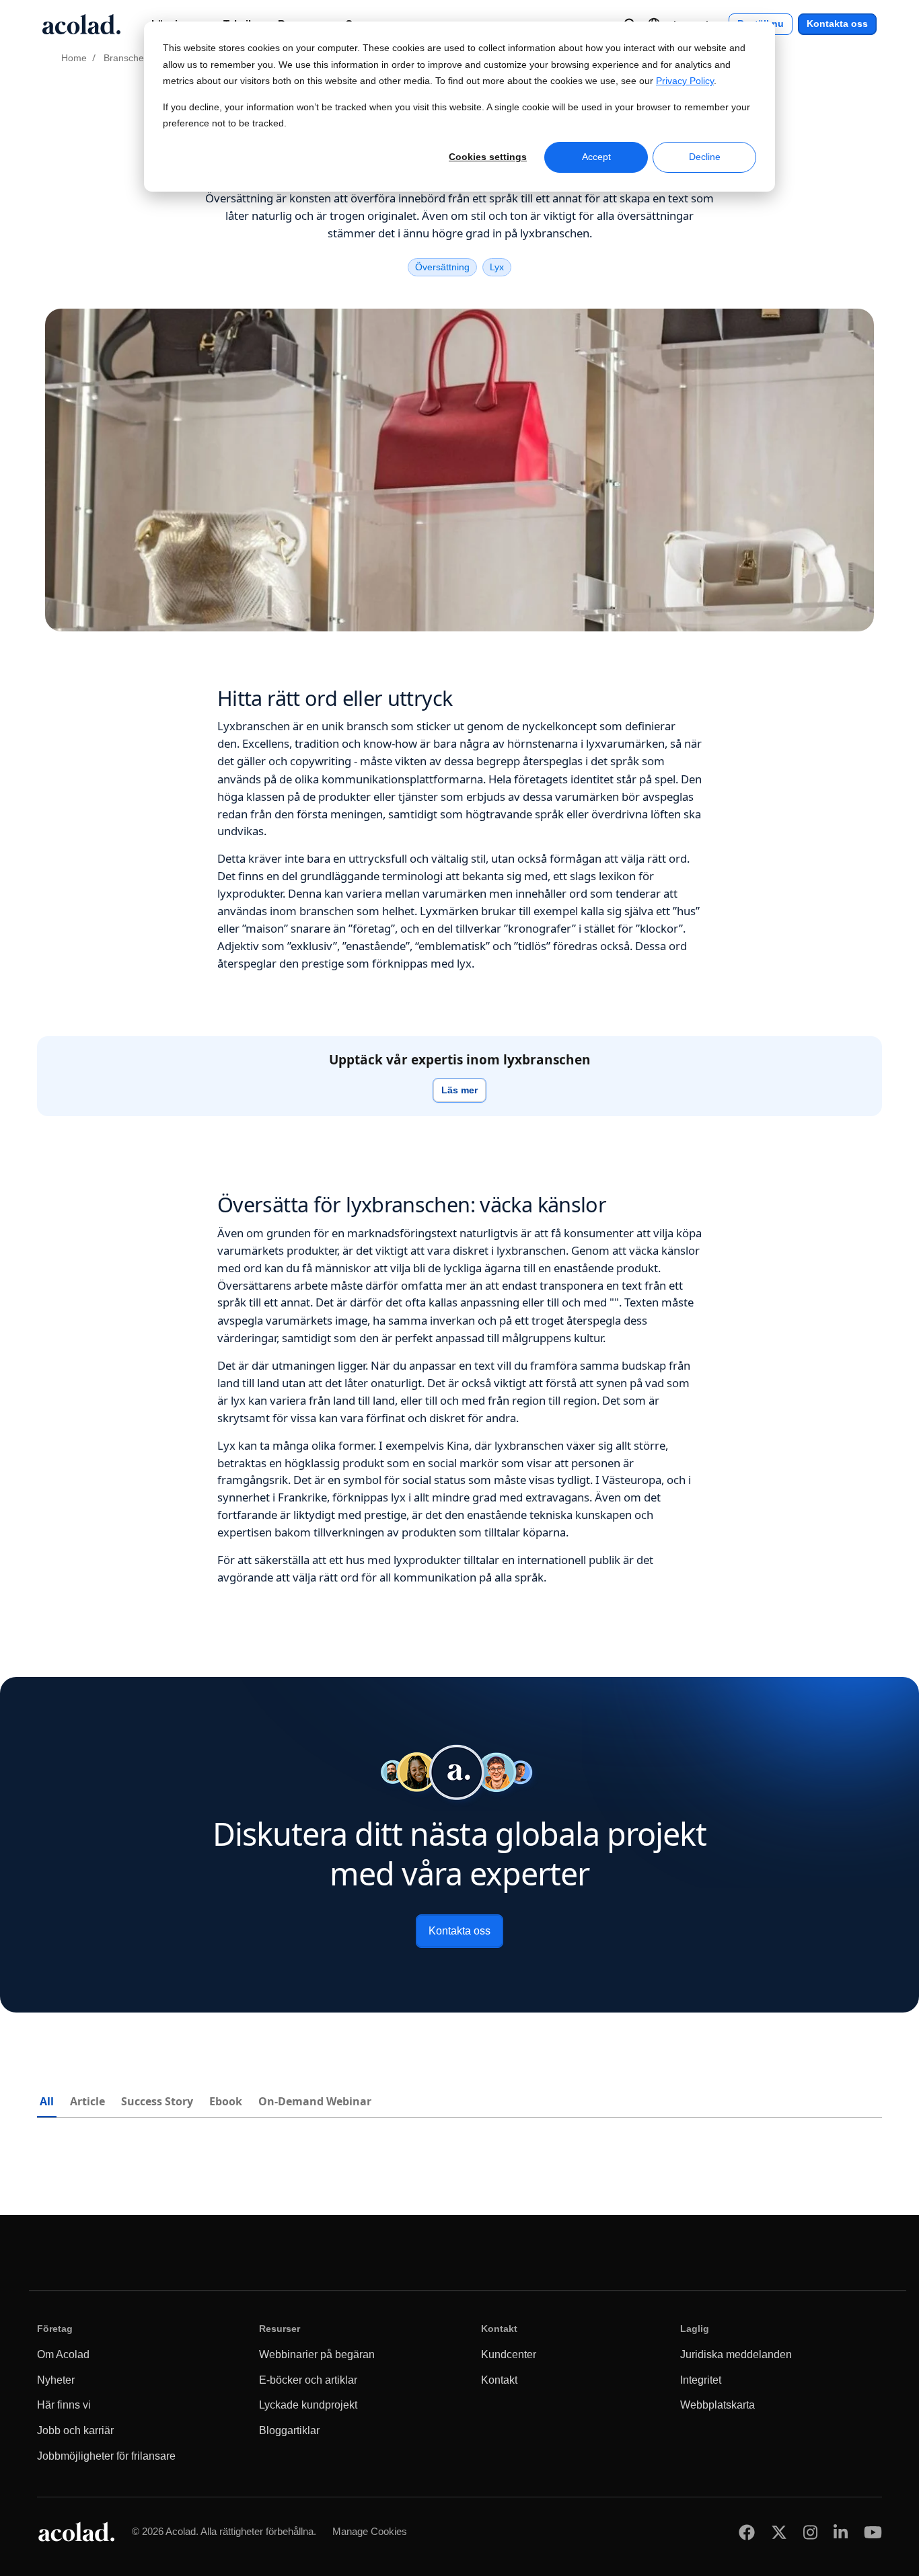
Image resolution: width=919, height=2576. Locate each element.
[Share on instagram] (810, 2532)
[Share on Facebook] (747, 2532)
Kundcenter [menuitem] (509, 2354)
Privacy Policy (685, 81)
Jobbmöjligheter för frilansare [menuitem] (106, 2456)
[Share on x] (779, 2532)
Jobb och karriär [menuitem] (75, 2430)
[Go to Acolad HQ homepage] (81, 24)
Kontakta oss (837, 24)
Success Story (157, 2101)
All (47, 2101)
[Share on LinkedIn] (841, 2532)
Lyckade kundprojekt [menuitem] (308, 2405)
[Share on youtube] (873, 2532)
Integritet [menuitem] (701, 2380)
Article (87, 2101)
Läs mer (459, 1090)
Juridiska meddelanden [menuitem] (736, 2354)
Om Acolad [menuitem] (63, 2354)
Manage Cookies (370, 2531)
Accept (596, 157)
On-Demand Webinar (315, 2101)
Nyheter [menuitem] (56, 2380)
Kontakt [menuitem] (499, 2380)
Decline (705, 157)
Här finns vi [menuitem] (64, 2405)
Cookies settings (488, 157)
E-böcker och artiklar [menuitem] (308, 2380)
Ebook (226, 2101)
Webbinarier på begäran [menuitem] (317, 2354)
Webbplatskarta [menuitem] (718, 2405)
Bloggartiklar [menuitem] (289, 2430)
